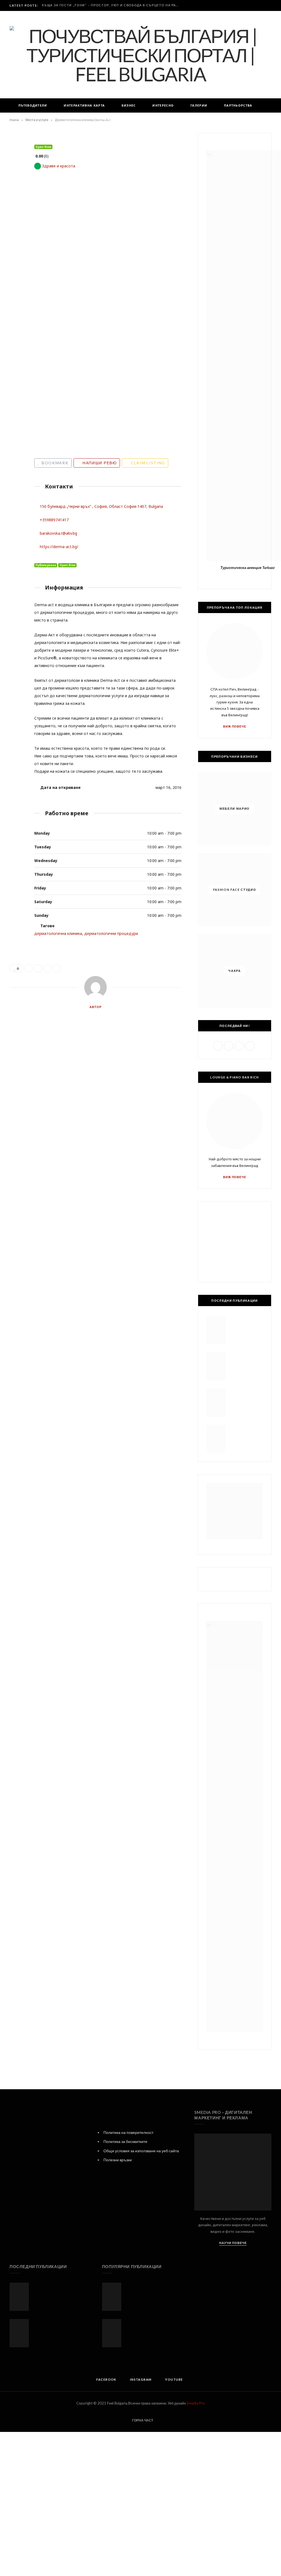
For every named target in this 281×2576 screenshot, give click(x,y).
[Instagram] (45, 557)
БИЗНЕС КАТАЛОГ (124, 120)
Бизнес (129, 105)
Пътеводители (33, 105)
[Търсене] (172, 120)
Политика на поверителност (128, 2132)
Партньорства (238, 105)
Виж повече (235, 726)
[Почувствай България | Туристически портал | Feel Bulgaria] (140, 55)
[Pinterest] (15, 191)
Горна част (142, 2420)
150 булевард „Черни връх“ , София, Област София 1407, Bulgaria (101, 506)
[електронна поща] (15, 205)
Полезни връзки (118, 2160)
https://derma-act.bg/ (59, 547)
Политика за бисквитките (125, 2141)
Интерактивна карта (84, 105)
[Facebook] (37, 557)
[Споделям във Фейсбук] (15, 163)
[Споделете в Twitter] (15, 177)
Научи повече (233, 2243)
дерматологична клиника (58, 933)
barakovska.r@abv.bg (58, 533)
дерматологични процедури (111, 933)
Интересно (163, 105)
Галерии (199, 105)
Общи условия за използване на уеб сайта (141, 2151)
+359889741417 (54, 520)
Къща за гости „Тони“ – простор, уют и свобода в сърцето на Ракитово (112, 5)
